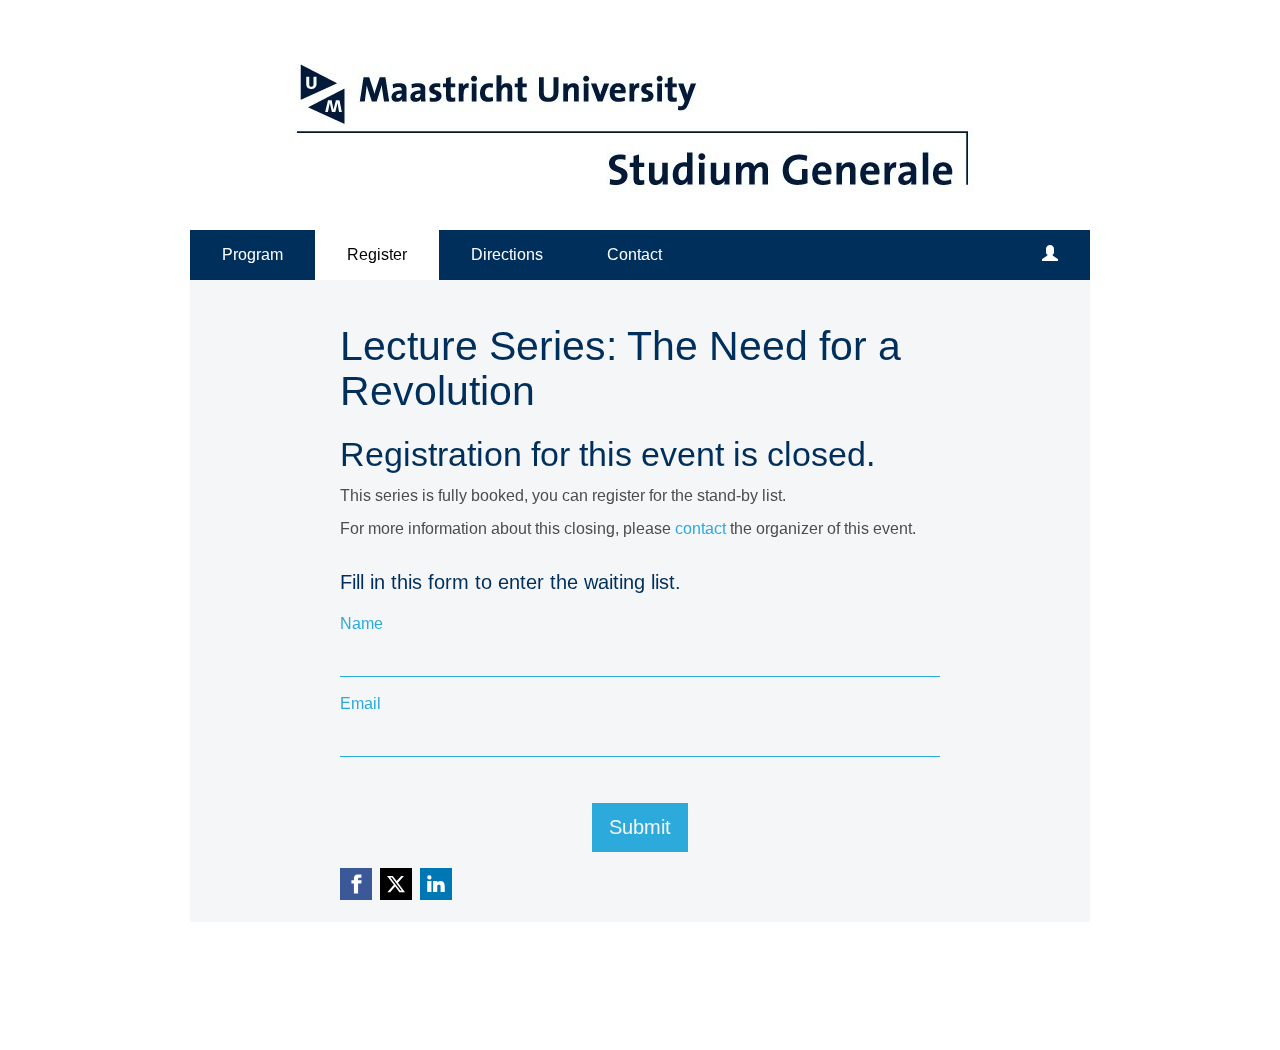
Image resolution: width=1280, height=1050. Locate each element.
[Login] (1050, 255)
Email (360, 703)
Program (252, 254)
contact (700, 528)
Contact (634, 254)
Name (361, 623)
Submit (640, 827)
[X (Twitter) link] (396, 884)
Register (377, 254)
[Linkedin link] (436, 884)
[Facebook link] (356, 884)
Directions (507, 254)
